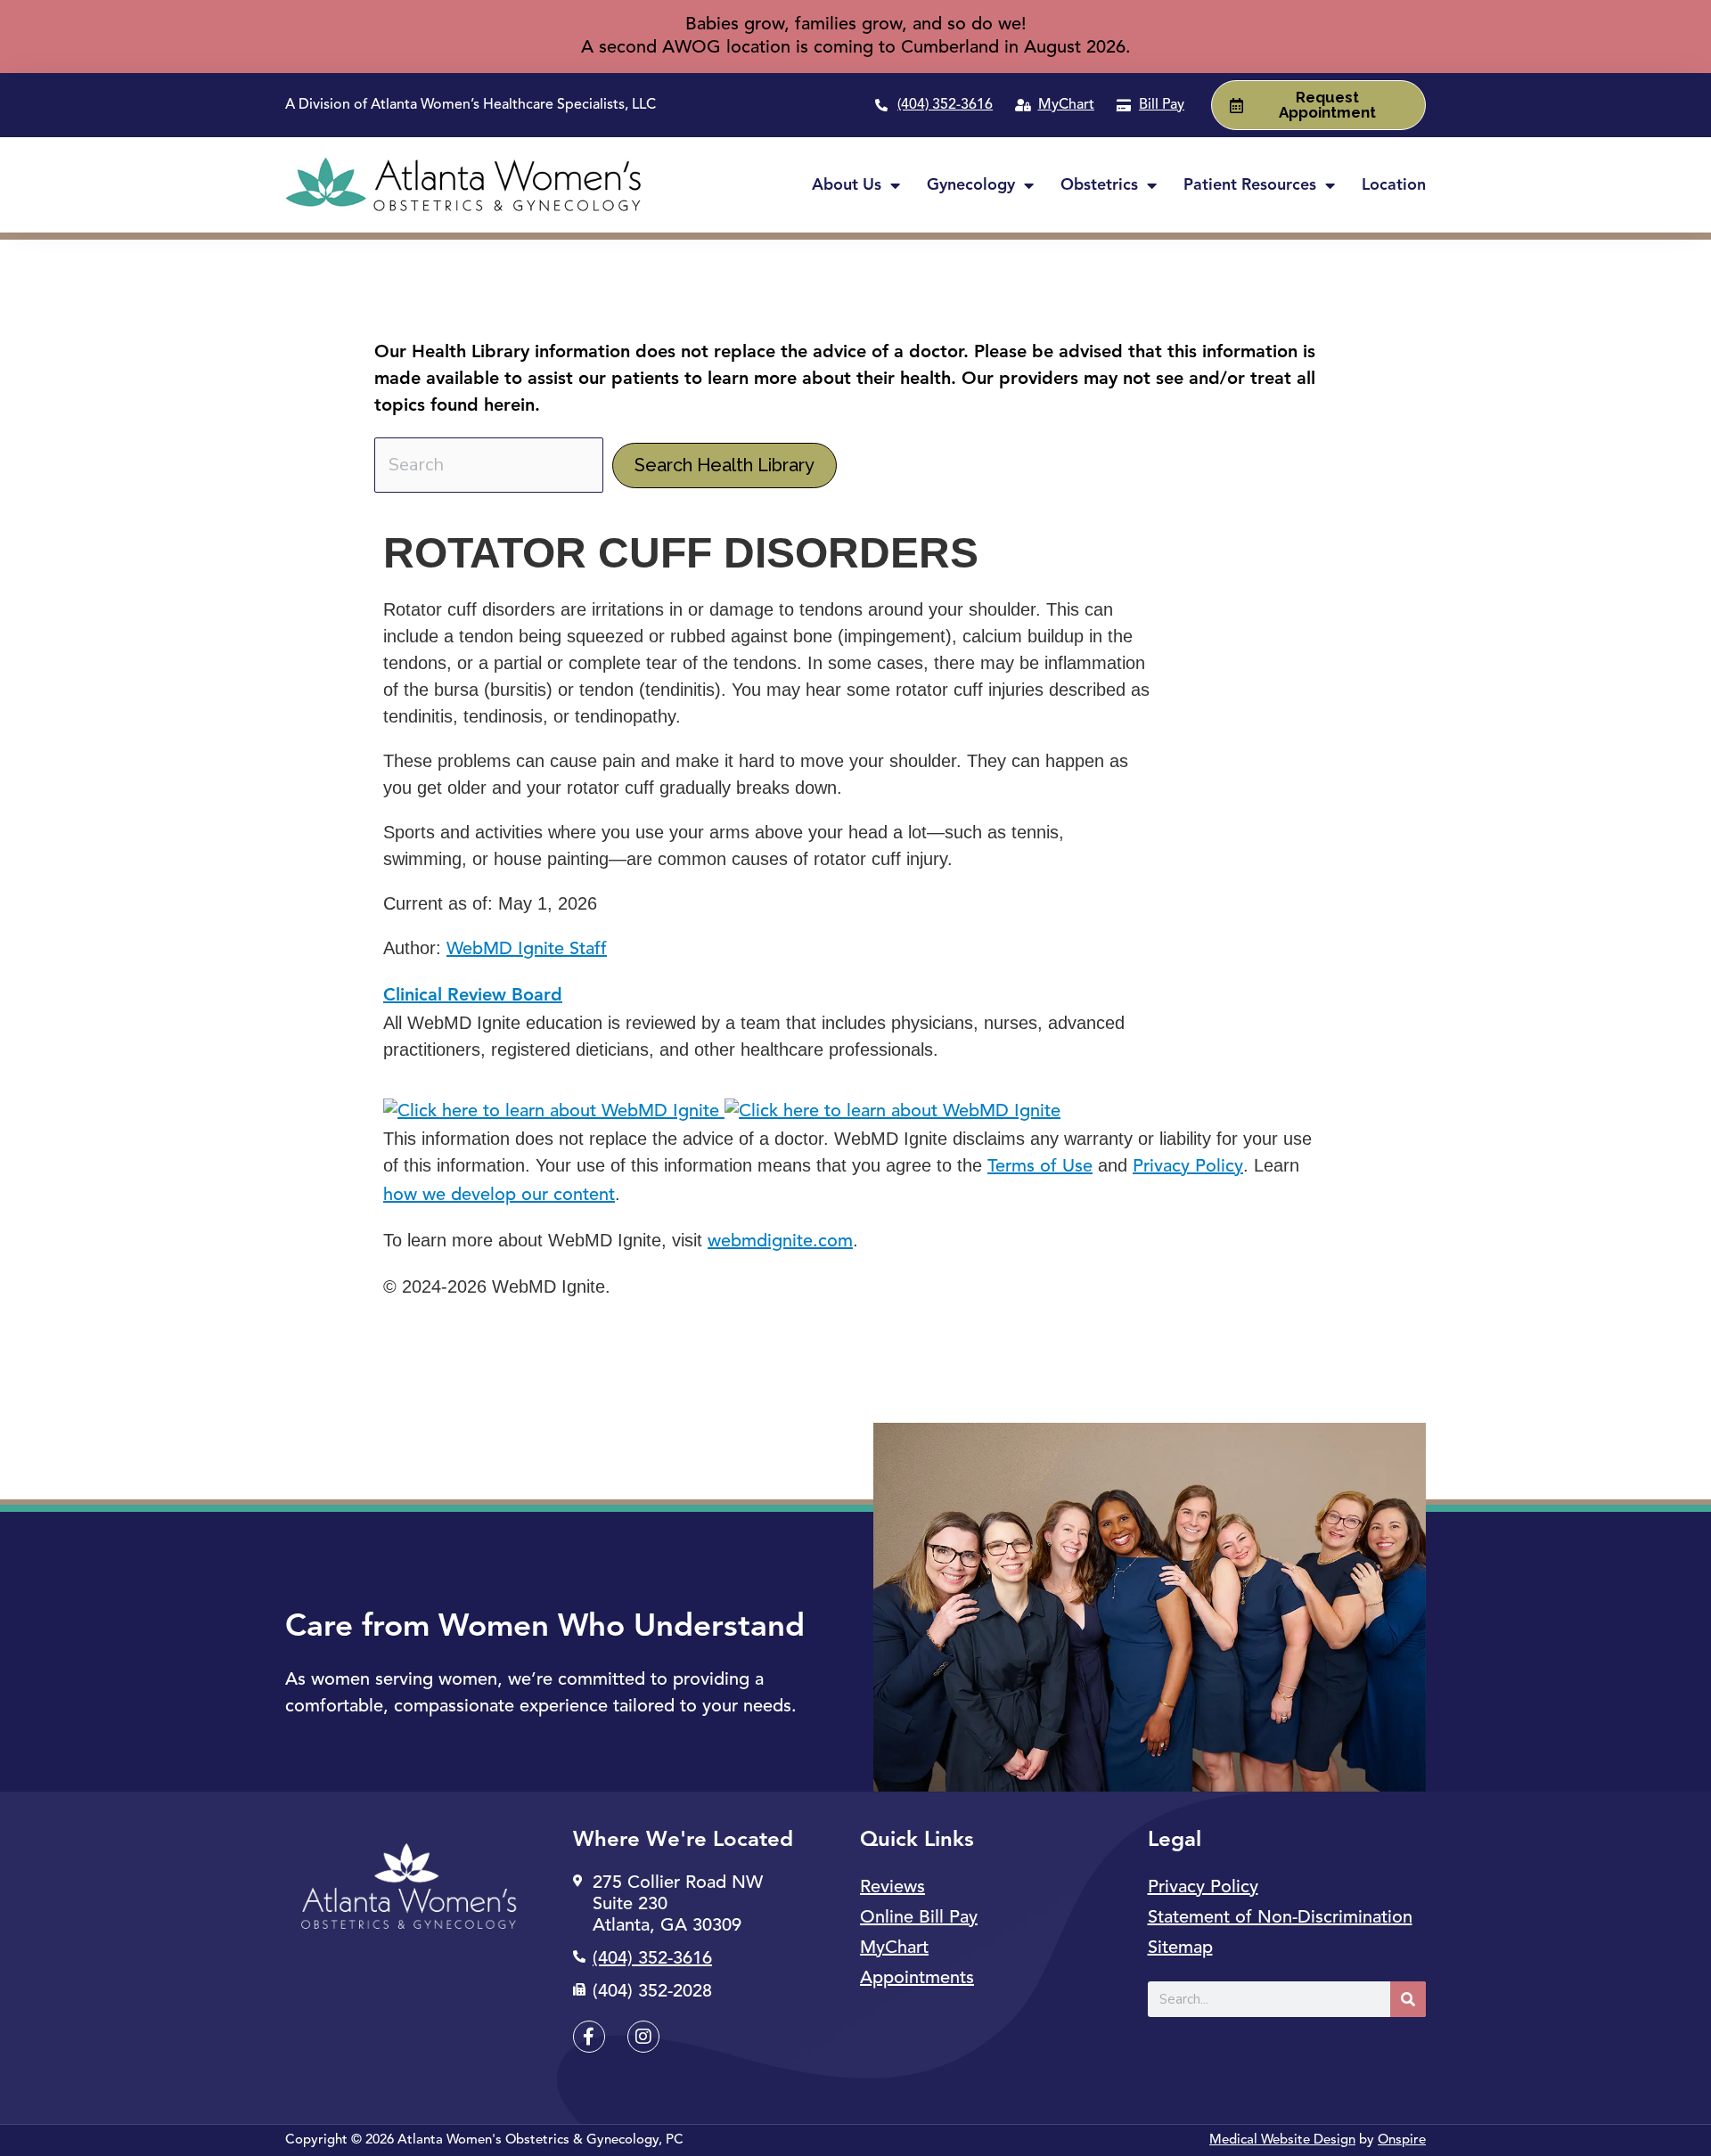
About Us (847, 185)
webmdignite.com (780, 1242)
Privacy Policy (1188, 1167)
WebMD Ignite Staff (527, 950)
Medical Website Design (1282, 2140)
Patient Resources (1250, 185)
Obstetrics (1099, 185)
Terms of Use (1040, 1167)
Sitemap (1180, 1948)
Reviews (892, 1888)
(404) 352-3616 (945, 105)
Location (1394, 185)
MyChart (894, 1948)
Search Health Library (725, 465)
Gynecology (971, 185)
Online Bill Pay (919, 1918)
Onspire (1402, 2140)
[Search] (1408, 1999)
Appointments (917, 1979)
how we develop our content (499, 1196)
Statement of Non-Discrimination (1280, 1918)
